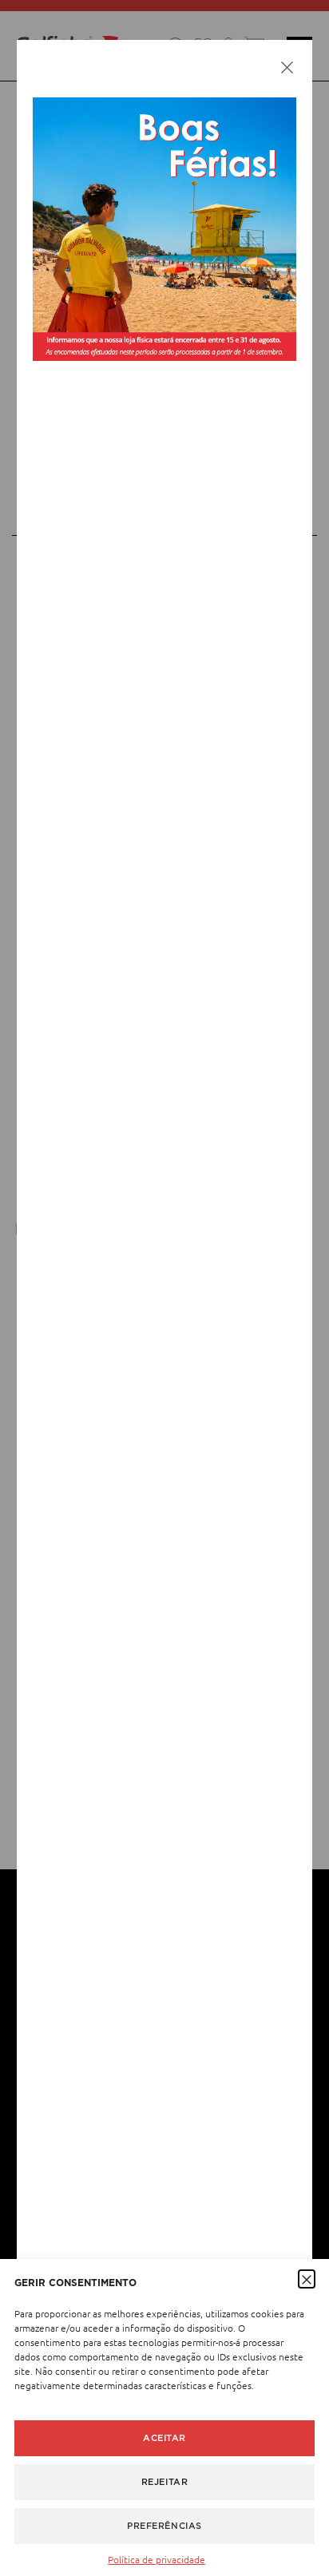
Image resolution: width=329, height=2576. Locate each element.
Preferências (164, 2526)
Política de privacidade (157, 2559)
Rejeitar (164, 2482)
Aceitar (164, 2438)
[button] (307, 2278)
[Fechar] (287, 66)
